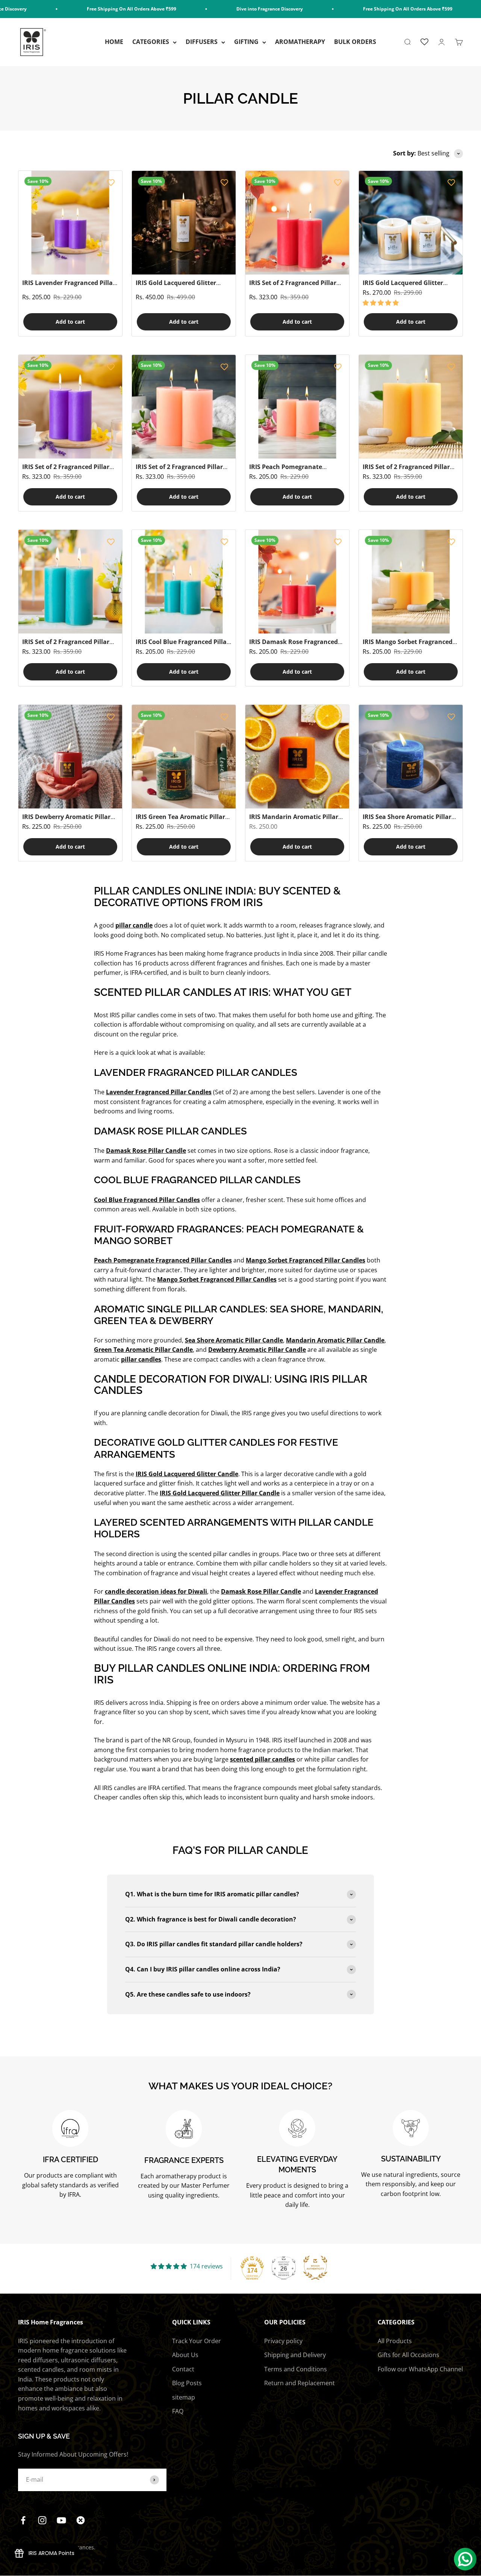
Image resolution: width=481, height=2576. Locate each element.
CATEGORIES (151, 42)
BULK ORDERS (355, 42)
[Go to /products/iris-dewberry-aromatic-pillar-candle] (70, 757)
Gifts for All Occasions (408, 2355)
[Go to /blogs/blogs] (81, 2520)
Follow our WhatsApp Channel (420, 2369)
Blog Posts (187, 2383)
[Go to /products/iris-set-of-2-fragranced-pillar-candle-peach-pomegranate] (184, 407)
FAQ (178, 2411)
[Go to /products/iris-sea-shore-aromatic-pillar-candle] (411, 757)
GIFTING (246, 42)
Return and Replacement (299, 2383)
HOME (114, 42)
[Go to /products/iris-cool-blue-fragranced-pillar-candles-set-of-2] (184, 582)
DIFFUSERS (202, 42)
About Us (185, 2355)
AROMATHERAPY (300, 42)
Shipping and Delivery (295, 2355)
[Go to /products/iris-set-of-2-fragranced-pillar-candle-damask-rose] (297, 223)
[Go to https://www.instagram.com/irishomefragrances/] (42, 2520)
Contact (183, 2369)
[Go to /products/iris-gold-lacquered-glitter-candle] (184, 223)
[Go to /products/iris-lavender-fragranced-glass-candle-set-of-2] (70, 223)
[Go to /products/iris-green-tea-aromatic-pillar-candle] (184, 757)
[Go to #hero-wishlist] (424, 42)
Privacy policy (283, 2341)
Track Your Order (197, 2341)
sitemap (184, 2397)
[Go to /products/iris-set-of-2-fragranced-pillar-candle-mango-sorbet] (411, 407)
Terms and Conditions (296, 2369)
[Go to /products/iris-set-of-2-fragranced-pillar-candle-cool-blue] (70, 582)
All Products (395, 2341)
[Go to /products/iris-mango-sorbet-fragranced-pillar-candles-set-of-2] (411, 582)
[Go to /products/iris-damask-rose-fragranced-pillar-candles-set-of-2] (297, 582)
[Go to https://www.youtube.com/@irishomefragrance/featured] (61, 2520)
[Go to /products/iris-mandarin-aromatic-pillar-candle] (297, 757)
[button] (381, 303)
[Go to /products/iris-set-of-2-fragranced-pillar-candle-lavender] (70, 407)
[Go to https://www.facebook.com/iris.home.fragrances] (23, 2520)
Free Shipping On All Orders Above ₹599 (90, 9)
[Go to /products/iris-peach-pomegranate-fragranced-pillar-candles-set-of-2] (297, 407)
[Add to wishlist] (111, 182)
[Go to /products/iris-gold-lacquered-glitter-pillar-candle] (411, 223)
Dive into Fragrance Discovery (228, 9)
